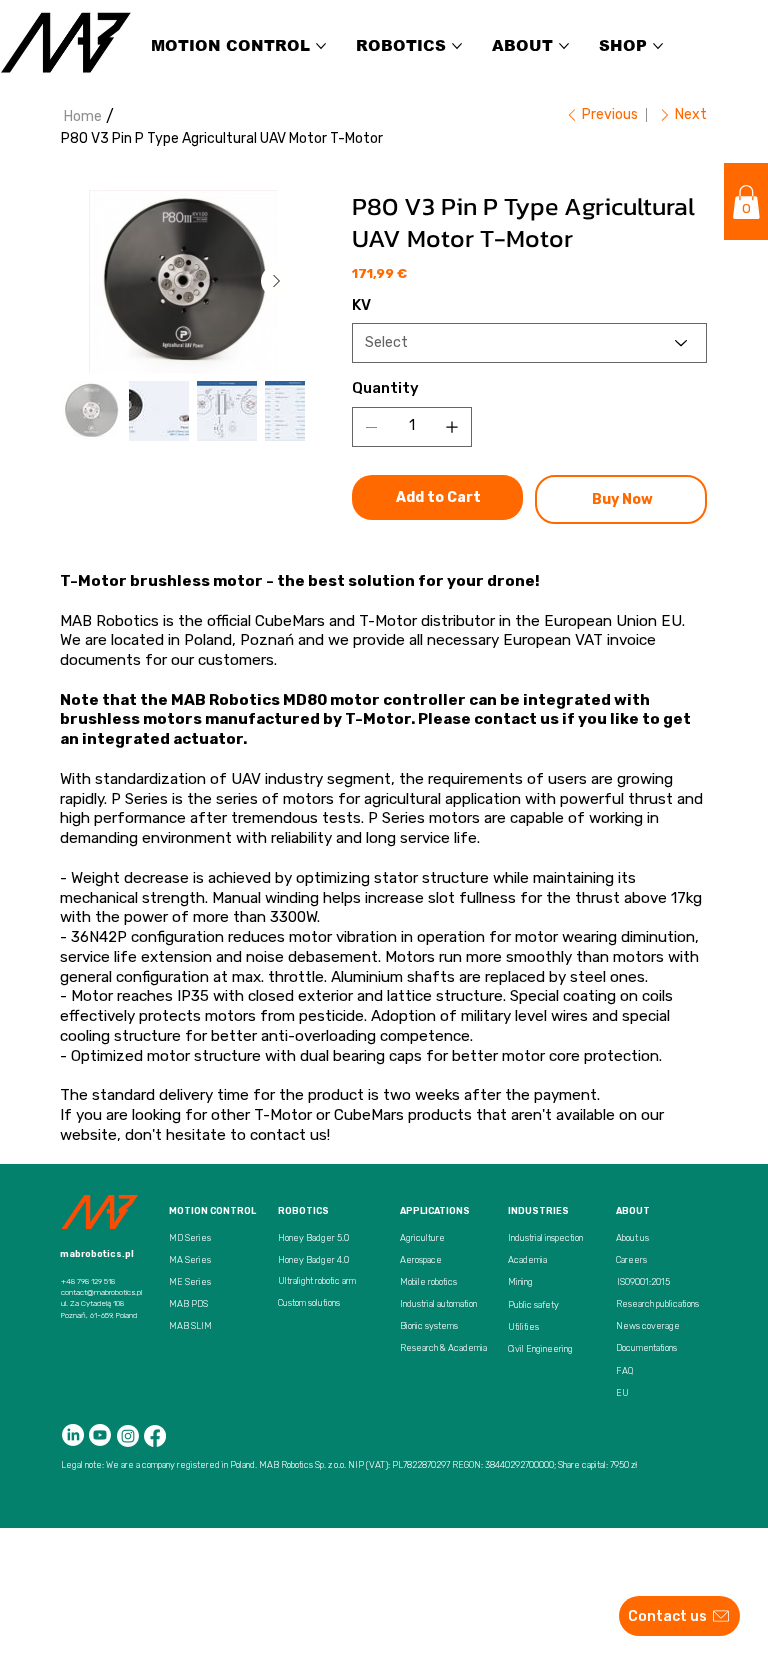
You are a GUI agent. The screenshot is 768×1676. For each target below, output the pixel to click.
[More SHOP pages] (658, 46)
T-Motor (283, 1115)
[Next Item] (277, 281)
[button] (746, 202)
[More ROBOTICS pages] (457, 46)
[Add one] (452, 427)
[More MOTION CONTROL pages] (321, 46)
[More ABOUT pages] (564, 46)
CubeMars (369, 1115)
